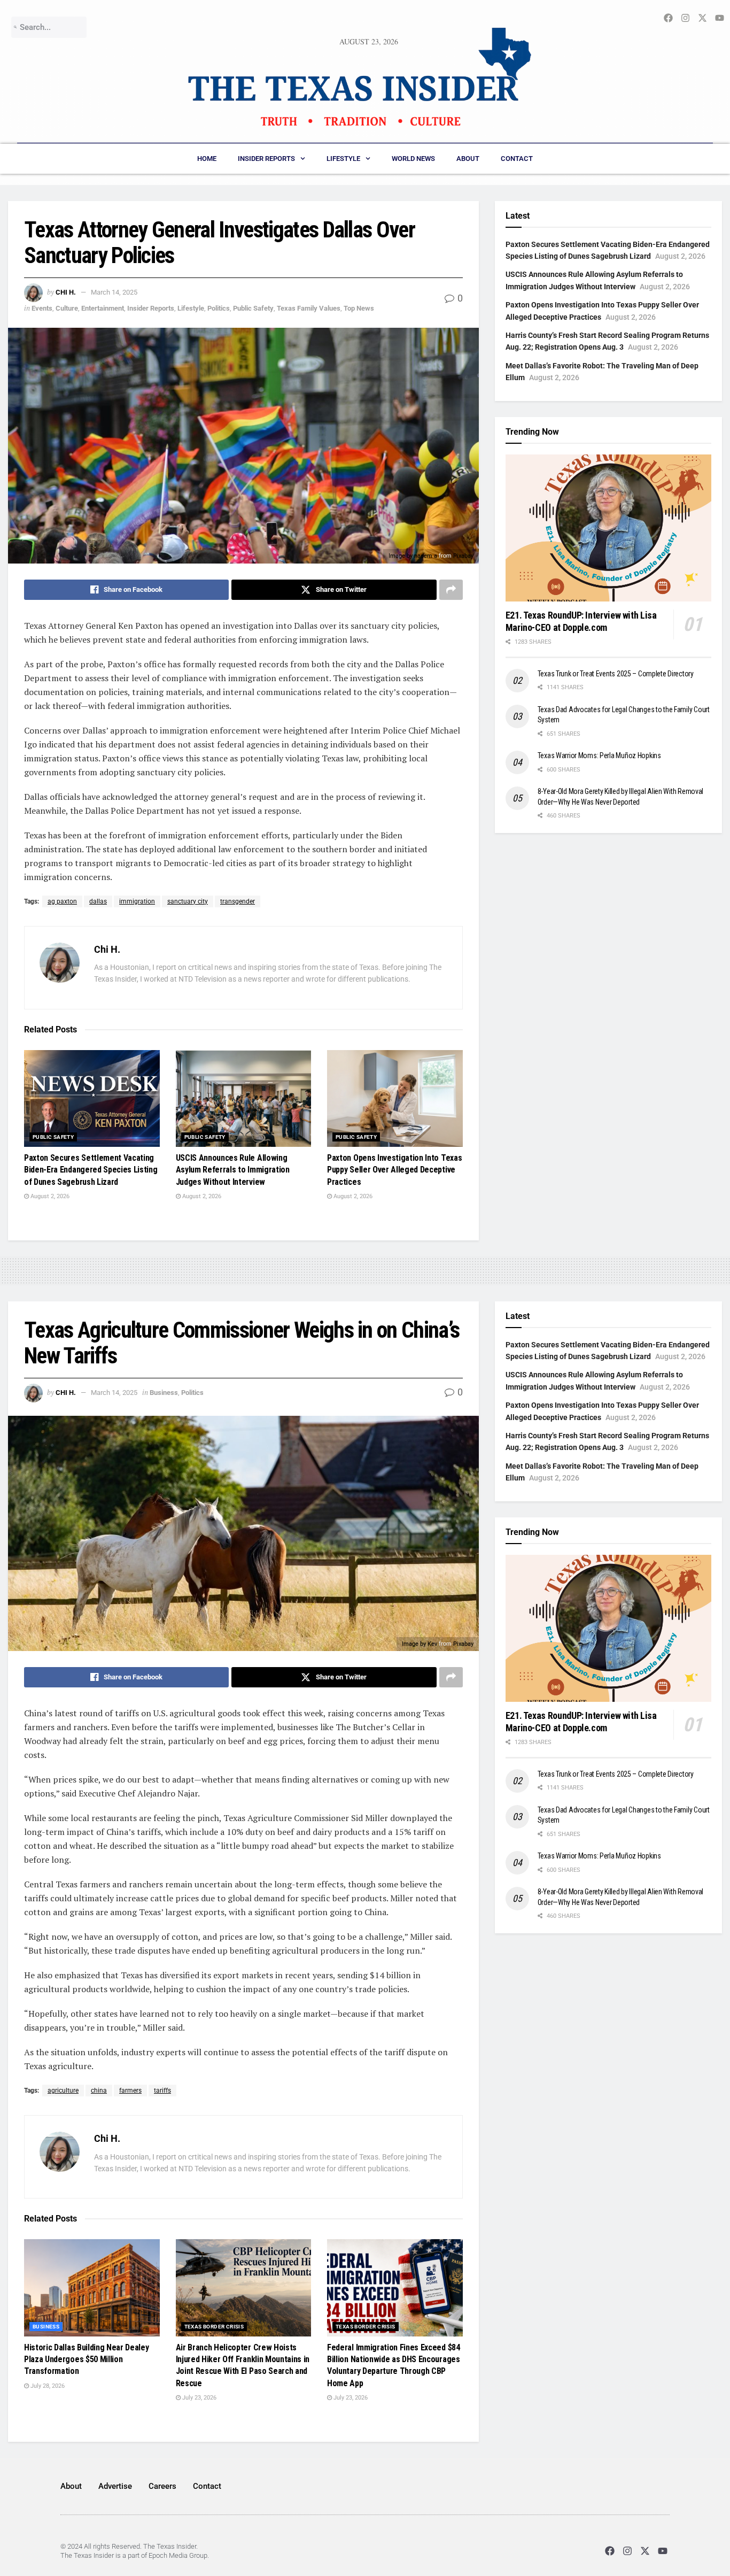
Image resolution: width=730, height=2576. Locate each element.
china (99, 2091)
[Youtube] (663, 2551)
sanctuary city (188, 901)
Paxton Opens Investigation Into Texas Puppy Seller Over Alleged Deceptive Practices (394, 1170)
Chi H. (66, 292)
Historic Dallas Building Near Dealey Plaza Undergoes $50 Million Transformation (86, 2359)
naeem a (426, 556)
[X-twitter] (645, 2551)
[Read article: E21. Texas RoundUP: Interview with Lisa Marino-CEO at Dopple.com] (608, 528)
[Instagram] (627, 2551)
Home (207, 159)
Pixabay (463, 556)
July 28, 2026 (47, 2386)
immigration (137, 901)
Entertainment (103, 308)
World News (413, 159)
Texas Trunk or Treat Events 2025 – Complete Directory (616, 674)
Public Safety (253, 308)
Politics (219, 308)
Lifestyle (343, 159)
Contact (517, 159)
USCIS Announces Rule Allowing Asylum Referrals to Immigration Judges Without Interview (233, 1170)
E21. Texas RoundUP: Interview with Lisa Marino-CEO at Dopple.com (581, 621)
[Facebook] (609, 2551)
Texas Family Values (309, 308)
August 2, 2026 (49, 1196)
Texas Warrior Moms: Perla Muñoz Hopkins (599, 755)
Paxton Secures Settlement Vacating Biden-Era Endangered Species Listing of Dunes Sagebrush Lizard (91, 1170)
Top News (359, 308)
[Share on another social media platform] (451, 590)
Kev (432, 1644)
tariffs (162, 2091)
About (468, 159)
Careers (162, 2486)
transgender (238, 901)
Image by (401, 556)
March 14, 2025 (114, 292)
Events (42, 308)
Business (164, 1393)
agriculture (63, 2091)
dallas (98, 901)
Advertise (115, 2486)
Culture (67, 308)
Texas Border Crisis (214, 2327)
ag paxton (62, 901)
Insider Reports (266, 159)
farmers (130, 2091)
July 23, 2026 (199, 2398)
